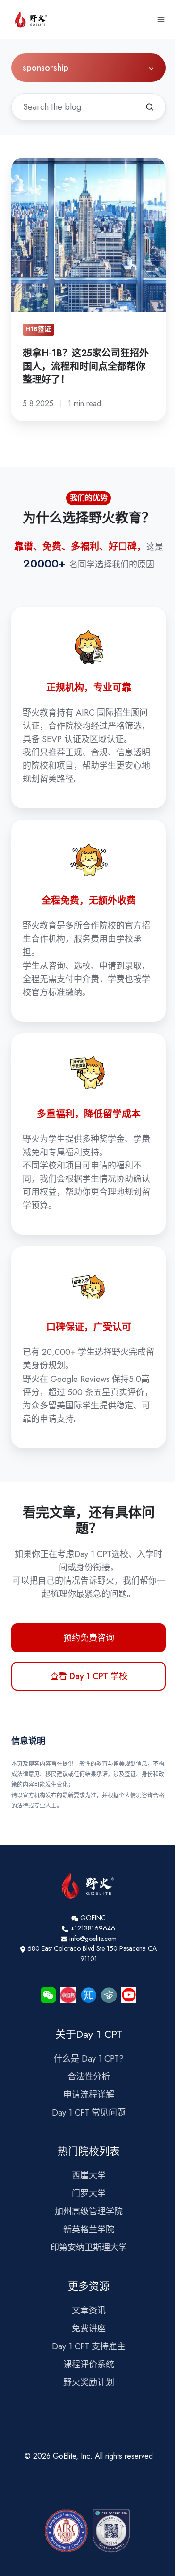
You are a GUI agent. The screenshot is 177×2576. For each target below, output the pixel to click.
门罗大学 (89, 2194)
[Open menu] (161, 19)
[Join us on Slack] (88, 1995)
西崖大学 (89, 2176)
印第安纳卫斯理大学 (89, 2248)
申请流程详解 (89, 2095)
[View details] (68, 1995)
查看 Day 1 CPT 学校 (89, 1676)
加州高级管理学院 (89, 2212)
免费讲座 (89, 2328)
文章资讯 (89, 2310)
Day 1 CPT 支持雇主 (89, 2346)
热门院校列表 (89, 2151)
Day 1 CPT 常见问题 (89, 2113)
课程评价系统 (89, 2364)
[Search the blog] (150, 107)
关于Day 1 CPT (89, 2034)
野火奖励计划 (89, 2382)
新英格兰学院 (89, 2230)
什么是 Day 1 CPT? (89, 2059)
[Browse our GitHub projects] (48, 1995)
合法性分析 (89, 2077)
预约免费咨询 (89, 1638)
